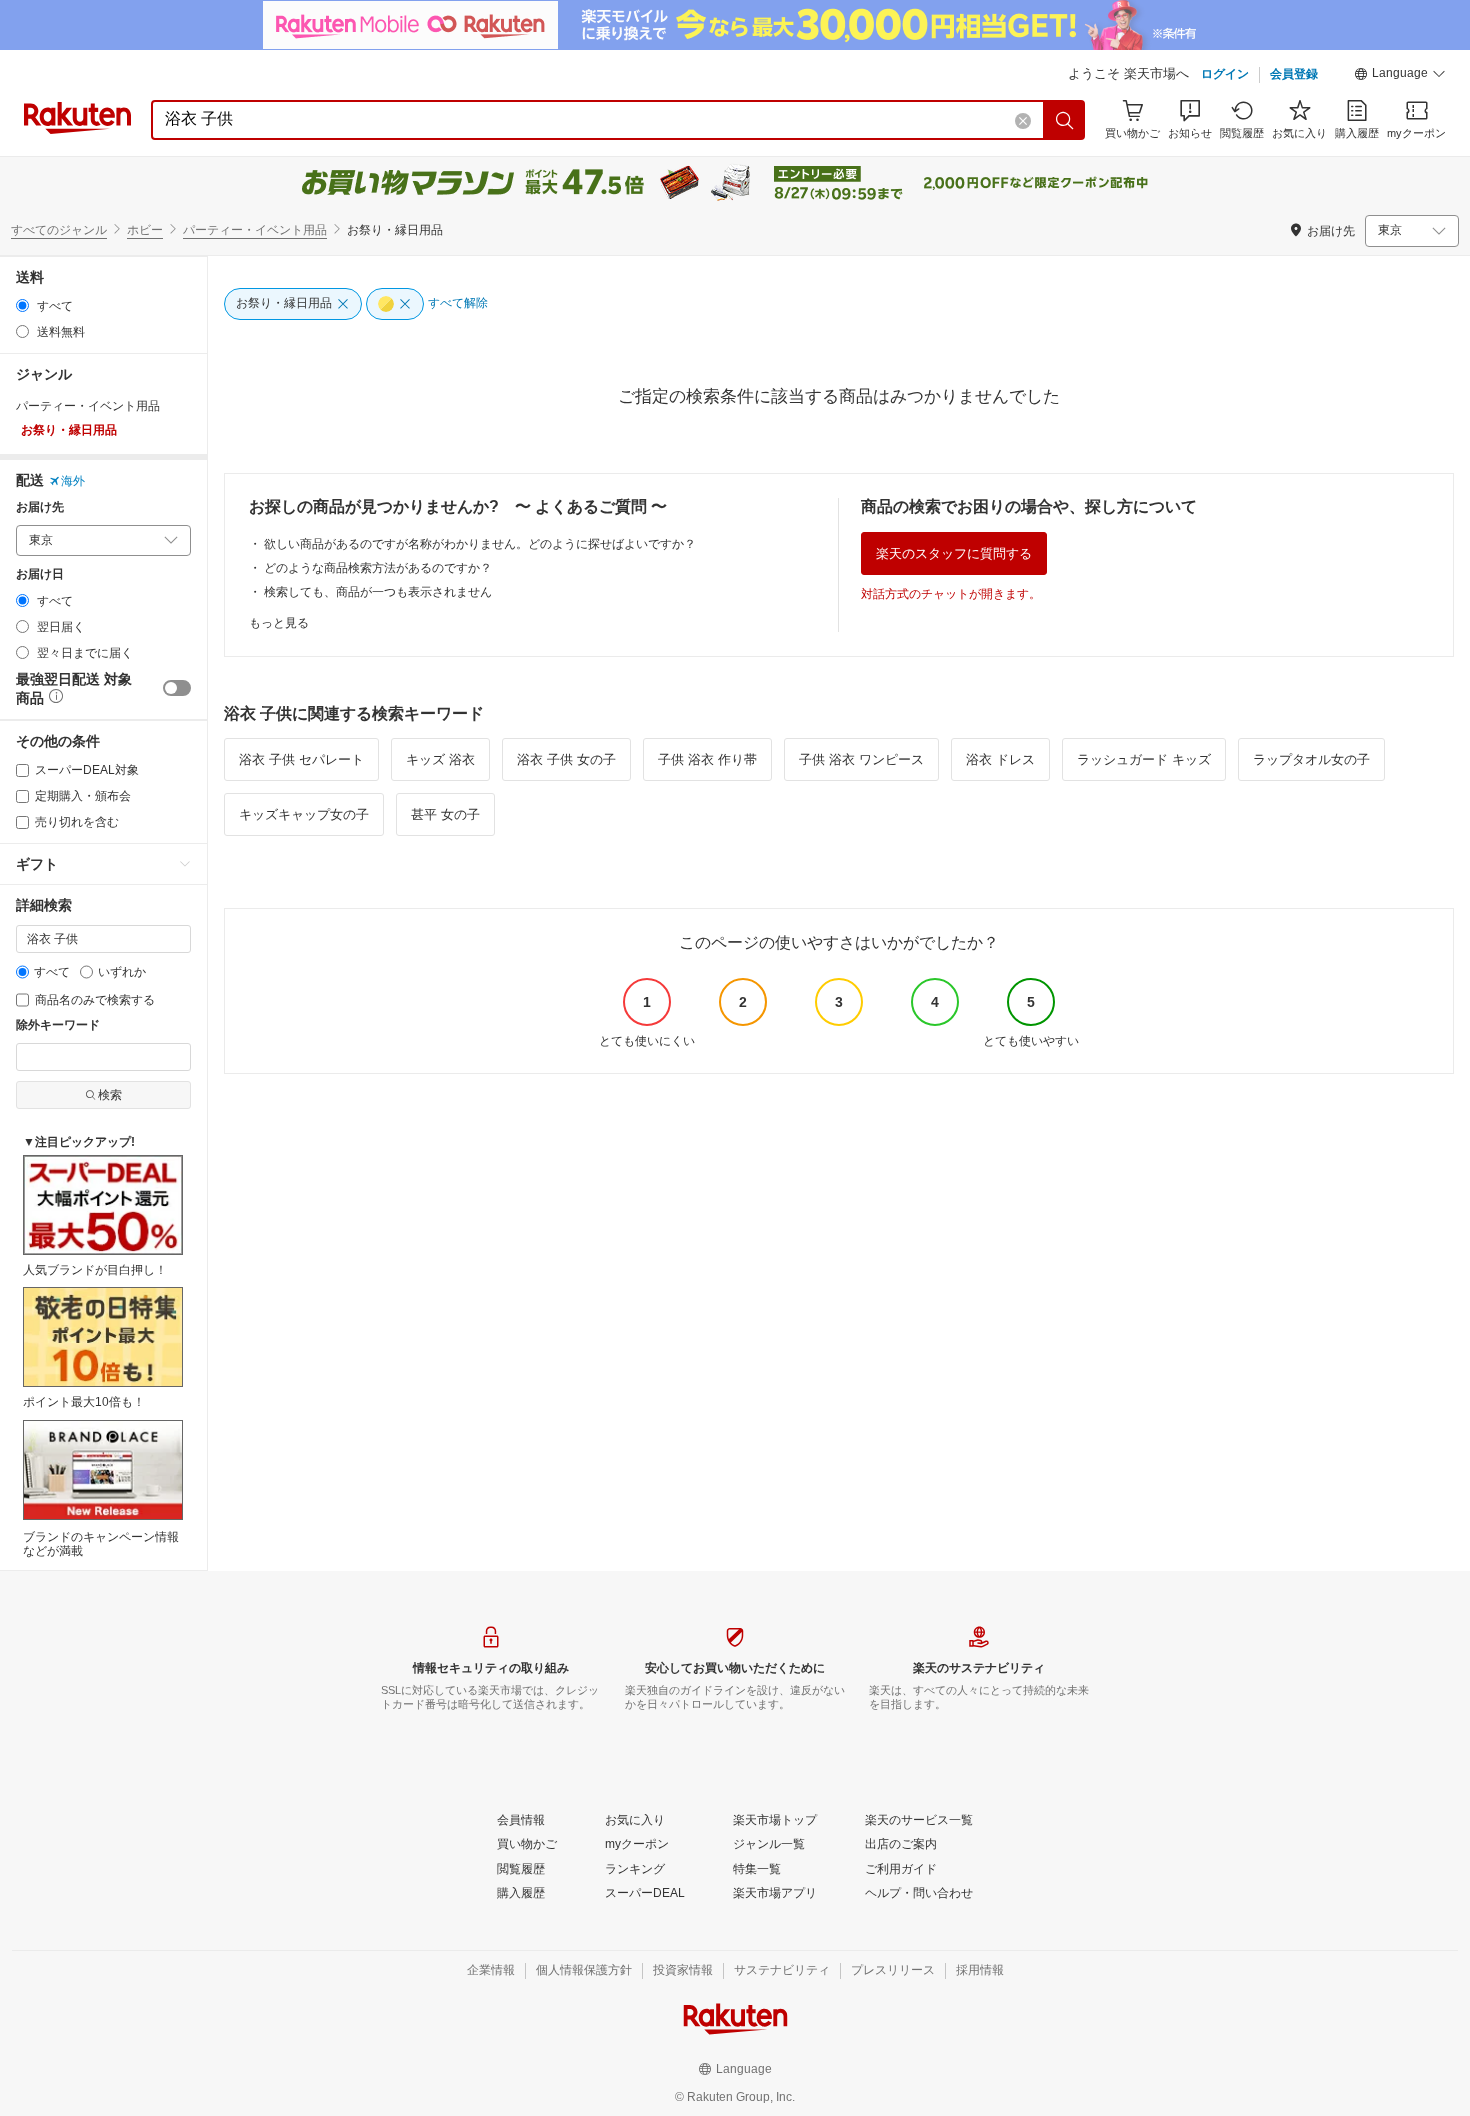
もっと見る (279, 623)
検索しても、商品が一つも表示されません (378, 592)
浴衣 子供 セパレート (301, 759)
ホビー (145, 230)
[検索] (1065, 120)
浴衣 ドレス (1000, 759)
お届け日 (40, 574)
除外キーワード (58, 1025)
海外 (73, 481)
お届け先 (40, 507)
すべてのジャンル (59, 230)
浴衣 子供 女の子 (566, 759)
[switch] (177, 688)
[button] (1400, 76)
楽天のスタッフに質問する (954, 553)
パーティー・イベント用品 (255, 230)
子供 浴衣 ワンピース (861, 759)
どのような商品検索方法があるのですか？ (378, 568)
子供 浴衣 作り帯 (707, 759)
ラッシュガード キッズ (1144, 759)
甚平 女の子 (445, 814)
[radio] (22, 305)
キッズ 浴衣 (440, 759)
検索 (110, 1095)
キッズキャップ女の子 (304, 814)
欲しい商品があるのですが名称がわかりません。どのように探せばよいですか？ (480, 544)
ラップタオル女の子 (1311, 759)
